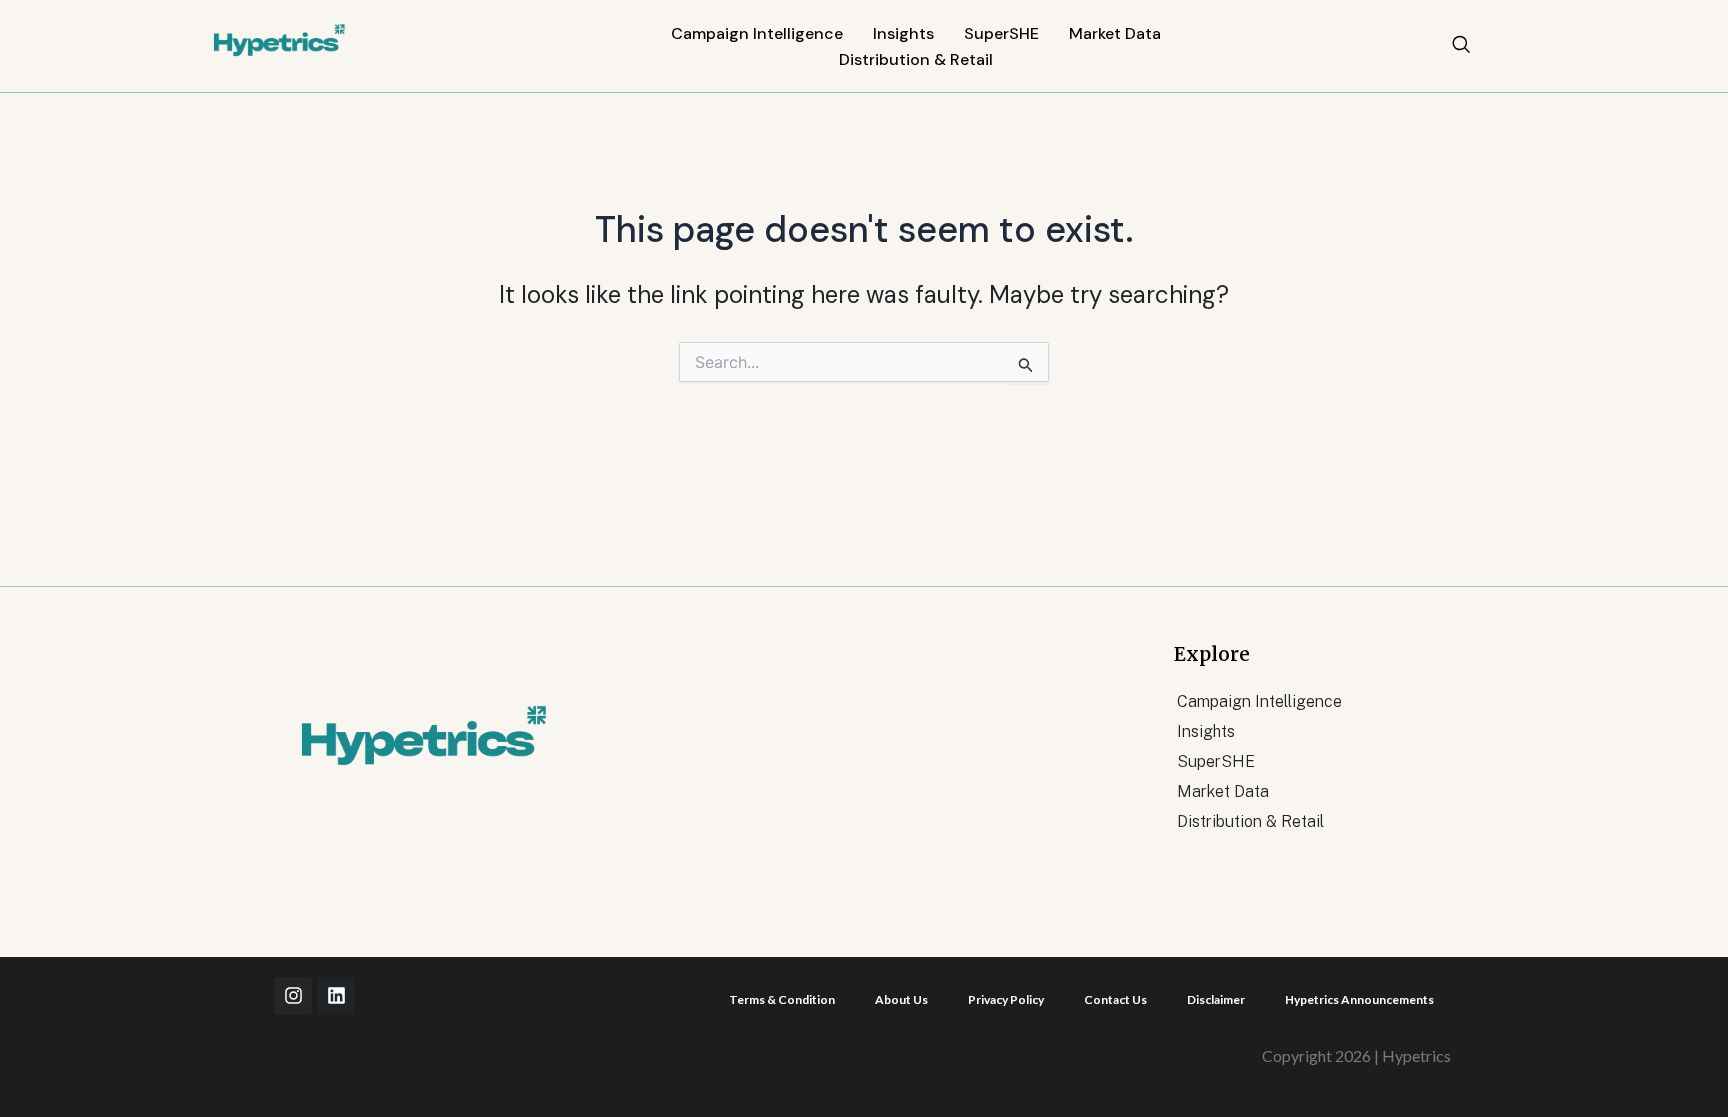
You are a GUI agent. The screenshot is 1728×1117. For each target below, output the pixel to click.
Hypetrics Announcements (1359, 999)
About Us (901, 999)
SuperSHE (1001, 33)
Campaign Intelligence (757, 33)
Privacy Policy (1006, 999)
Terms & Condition (782, 999)
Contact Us (1115, 999)
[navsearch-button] (1461, 46)
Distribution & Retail (916, 59)
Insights (903, 33)
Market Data (1115, 33)
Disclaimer (1216, 999)
